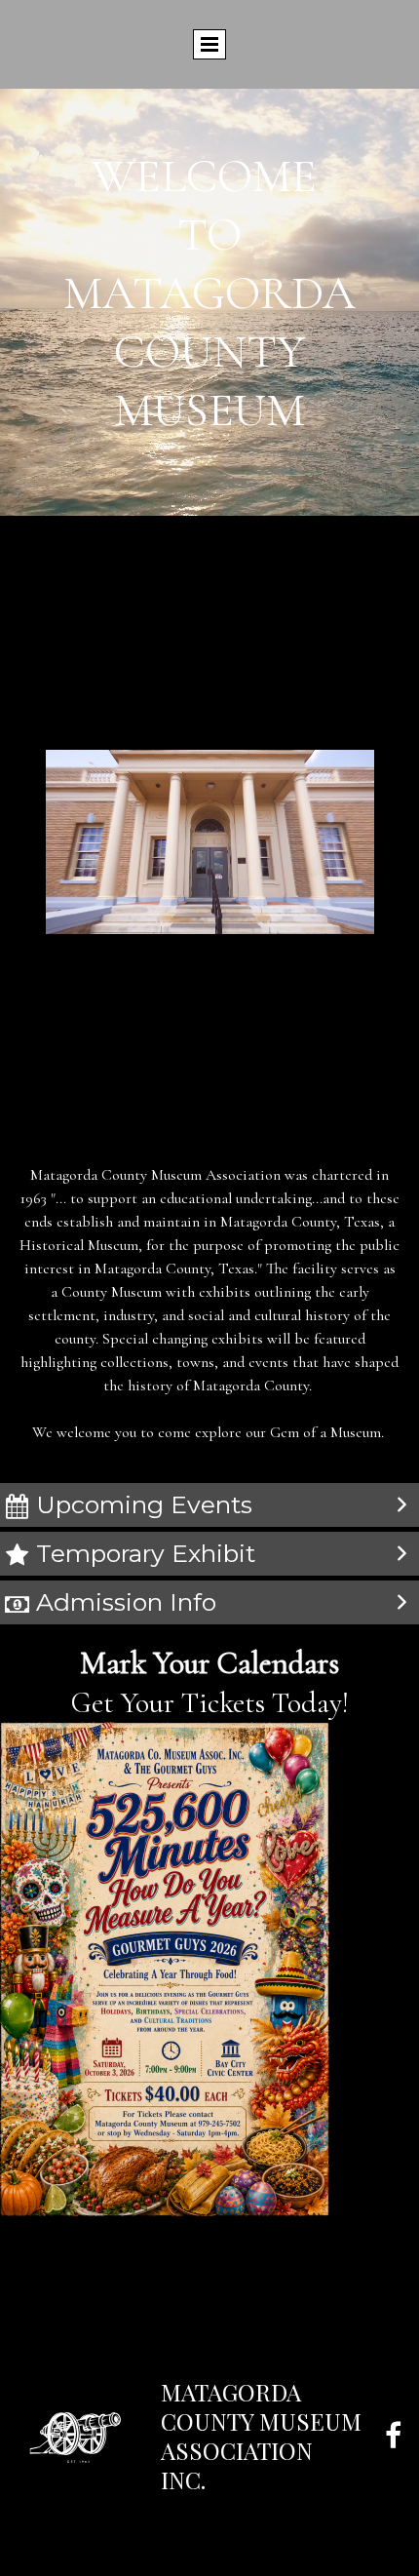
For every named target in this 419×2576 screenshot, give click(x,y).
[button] (209, 1505)
